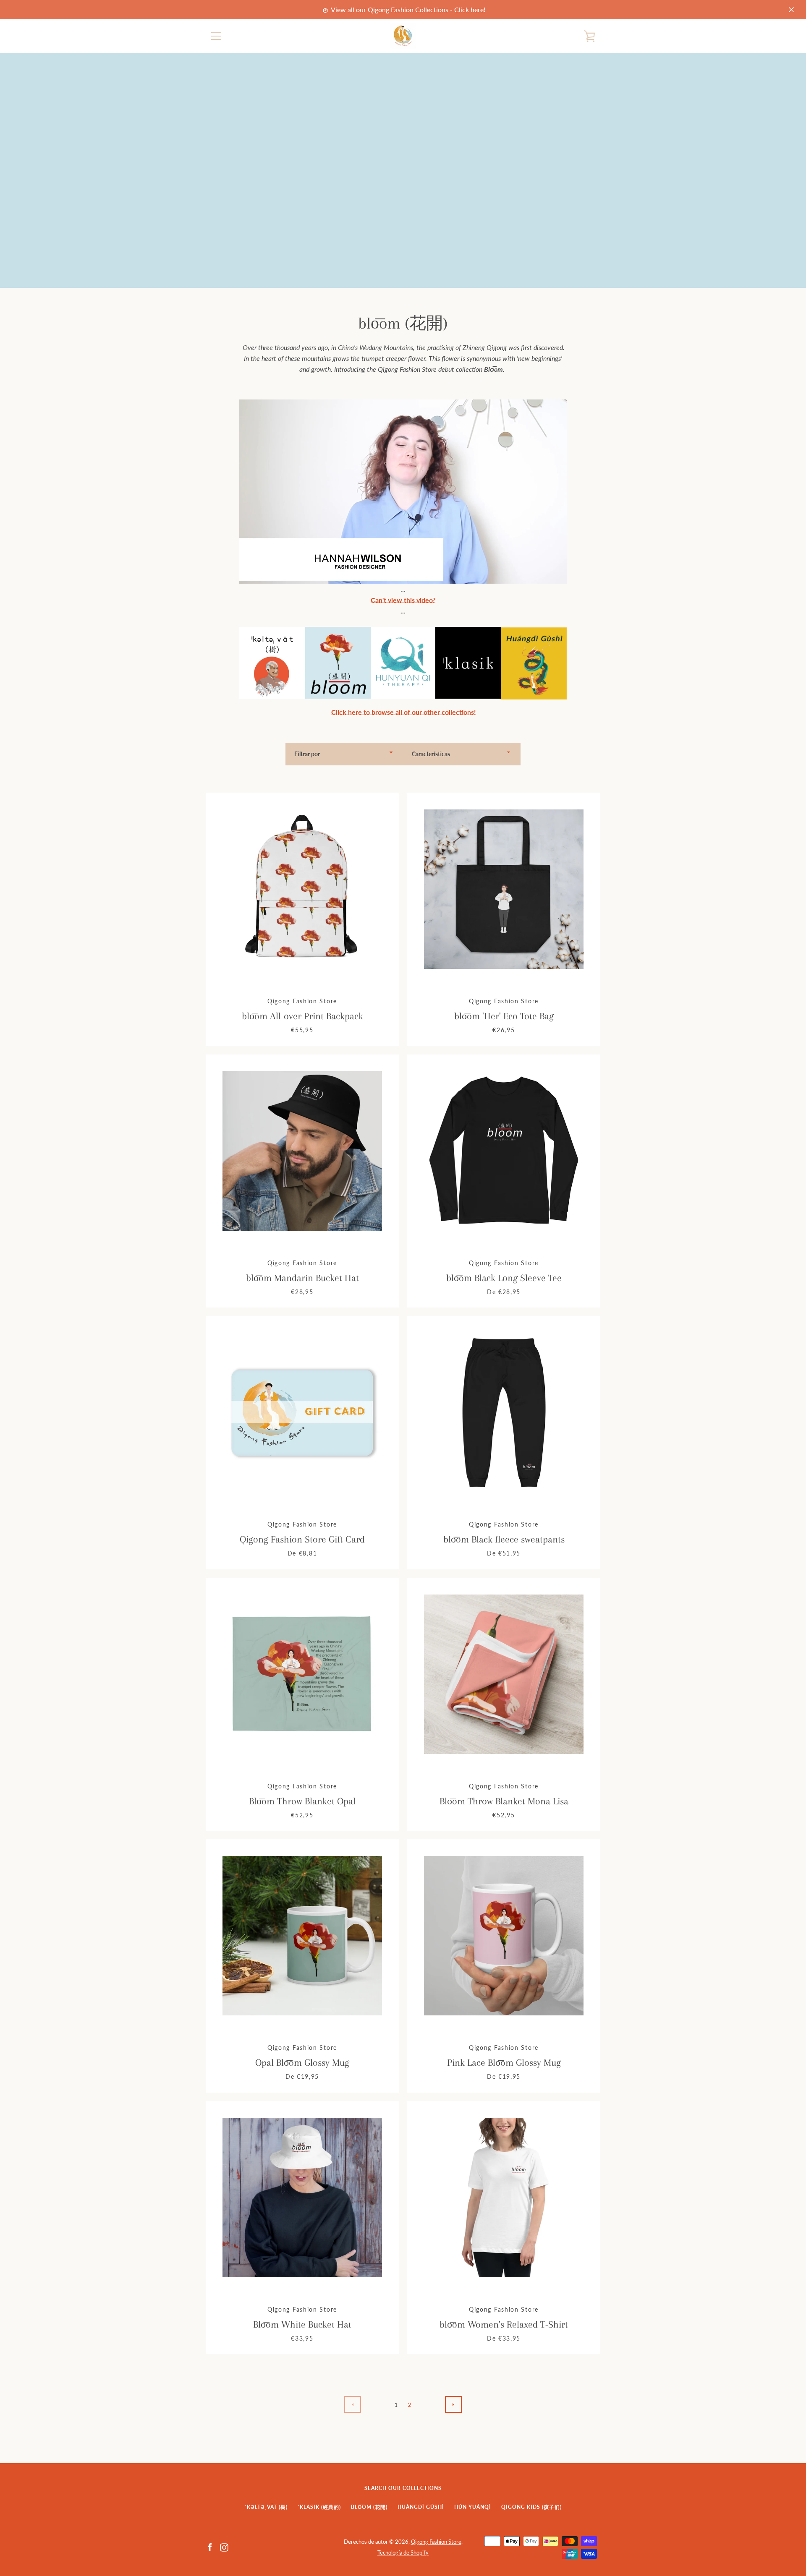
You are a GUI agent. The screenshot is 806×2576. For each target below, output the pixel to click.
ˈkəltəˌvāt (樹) (266, 2507)
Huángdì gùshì (421, 2507)
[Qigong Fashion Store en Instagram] (224, 2546)
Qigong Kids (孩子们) (531, 2507)
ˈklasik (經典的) (319, 2507)
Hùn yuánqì (473, 2507)
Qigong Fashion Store (436, 2542)
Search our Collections (403, 2488)
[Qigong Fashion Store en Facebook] (210, 2546)
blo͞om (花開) (369, 2507)
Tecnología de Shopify (403, 2553)
